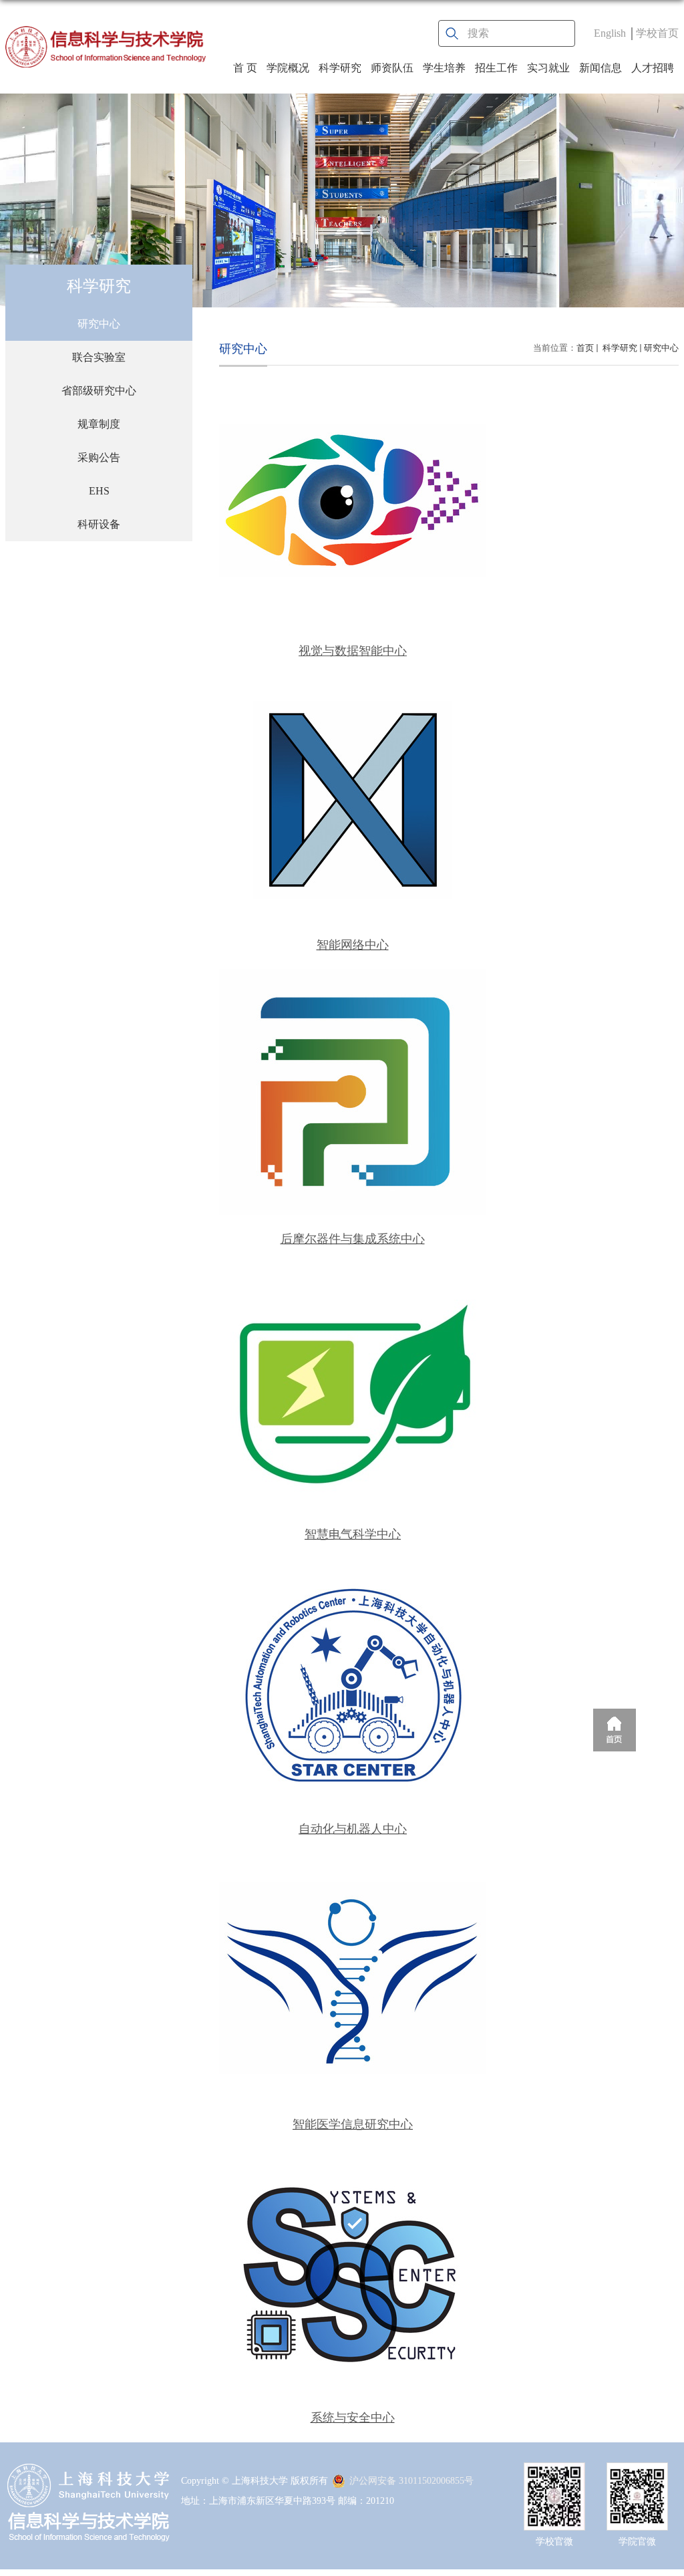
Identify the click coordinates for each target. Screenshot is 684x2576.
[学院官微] (637, 2474)
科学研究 (340, 68)
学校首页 (657, 33)
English (610, 33)
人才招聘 (653, 68)
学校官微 (554, 2542)
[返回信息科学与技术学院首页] (106, 47)
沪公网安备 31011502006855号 (411, 2481)
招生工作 (496, 68)
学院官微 (637, 2542)
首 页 (245, 68)
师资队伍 (392, 68)
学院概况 (288, 68)
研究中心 (661, 348)
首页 (585, 348)
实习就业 (548, 68)
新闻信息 (601, 68)
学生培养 (444, 68)
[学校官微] (554, 2474)
